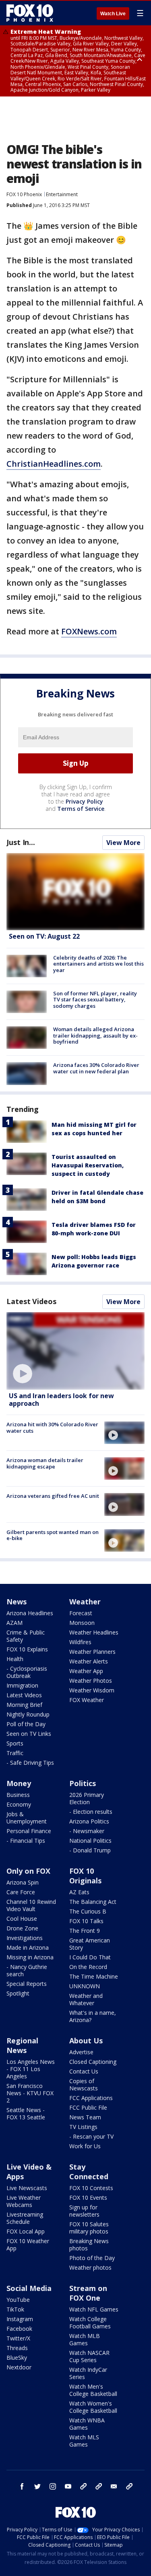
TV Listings (83, 2127)
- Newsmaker (87, 1831)
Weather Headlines (94, 1632)
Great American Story (90, 1944)
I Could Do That (90, 1957)
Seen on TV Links (29, 1734)
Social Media (29, 2288)
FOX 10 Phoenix (24, 194)
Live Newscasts (27, 2188)
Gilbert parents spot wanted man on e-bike (53, 1535)
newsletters (129, 2486)
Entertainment (62, 194)
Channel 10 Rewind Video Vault (31, 1905)
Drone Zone (22, 1928)
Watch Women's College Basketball (93, 2407)
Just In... (21, 842)
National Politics (90, 1841)
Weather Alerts (89, 1661)
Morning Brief (24, 1705)
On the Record (88, 1967)
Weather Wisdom (92, 1690)
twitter (37, 2486)
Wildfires (80, 1642)
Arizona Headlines (30, 1613)
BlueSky (17, 2358)
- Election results (91, 1812)
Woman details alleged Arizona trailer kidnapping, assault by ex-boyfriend (95, 1035)
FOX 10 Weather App (28, 2245)
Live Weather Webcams (24, 2201)
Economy (19, 1804)
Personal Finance (29, 1831)
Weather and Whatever (86, 1999)
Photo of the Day (92, 2258)
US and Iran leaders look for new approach (61, 1400)
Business (18, 1795)
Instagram (20, 2319)
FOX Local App (26, 2231)
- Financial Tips (26, 1841)
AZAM (14, 1623)
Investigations (25, 1938)
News (17, 1602)
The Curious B (88, 1911)
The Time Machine (94, 1976)
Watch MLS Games (84, 2441)
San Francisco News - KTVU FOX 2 (30, 2093)
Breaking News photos (89, 2245)
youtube (68, 2486)
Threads (17, 2348)
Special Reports (27, 1984)
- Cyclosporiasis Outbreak (27, 1672)
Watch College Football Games (90, 2323)
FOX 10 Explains (27, 1649)
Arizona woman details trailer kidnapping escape (45, 1463)
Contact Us (84, 2071)
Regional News (22, 2045)
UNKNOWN (85, 1986)
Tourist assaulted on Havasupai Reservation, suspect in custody (88, 1165)
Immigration (22, 1685)
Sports (15, 1743)
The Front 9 (85, 1931)
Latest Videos (31, 1301)
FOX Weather (87, 1700)
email (114, 2486)
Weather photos (90, 2267)
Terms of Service (81, 809)
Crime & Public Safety (26, 1636)
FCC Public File (88, 2107)
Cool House (22, 1919)
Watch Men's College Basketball (93, 2390)
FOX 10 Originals (85, 1876)
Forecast (81, 1613)
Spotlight (18, 1993)
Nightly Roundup (28, 1714)
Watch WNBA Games (87, 2424)
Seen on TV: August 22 (44, 936)
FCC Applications (91, 2098)
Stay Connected (89, 2172)
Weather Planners (92, 1652)
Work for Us (85, 2146)
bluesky (99, 2486)
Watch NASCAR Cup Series (89, 2356)
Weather (85, 1602)
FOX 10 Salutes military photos (89, 2228)
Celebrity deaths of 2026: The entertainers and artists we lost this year (98, 964)
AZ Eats (79, 1892)
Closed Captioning (93, 2062)
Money (19, 1783)
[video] (75, 1351)
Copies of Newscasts (84, 2085)
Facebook (19, 2329)
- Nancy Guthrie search (27, 1970)
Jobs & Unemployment (27, 1818)
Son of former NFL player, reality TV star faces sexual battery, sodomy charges (95, 1000)
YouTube (18, 2300)
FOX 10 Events (88, 2198)
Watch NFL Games (94, 2309)
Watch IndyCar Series (88, 2373)
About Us (86, 2041)
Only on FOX (28, 1871)
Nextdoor (19, 2367)
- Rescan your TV (91, 2136)
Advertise (81, 2052)
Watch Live (113, 14)
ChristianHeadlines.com (54, 464)
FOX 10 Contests (91, 2188)
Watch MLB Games (85, 2339)
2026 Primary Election (87, 1798)
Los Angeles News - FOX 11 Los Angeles (31, 2069)
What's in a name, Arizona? (93, 2016)
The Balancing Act (93, 1902)
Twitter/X (18, 2338)
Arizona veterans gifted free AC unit (53, 1496)
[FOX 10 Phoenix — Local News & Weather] (30, 13)
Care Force (21, 1892)
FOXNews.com (89, 631)
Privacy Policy (84, 801)
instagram (53, 2486)
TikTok (15, 2309)
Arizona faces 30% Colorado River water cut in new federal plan (96, 1068)
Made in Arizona (28, 1947)
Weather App (86, 1671)
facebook (22, 2486)
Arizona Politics (89, 1821)
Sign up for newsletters (84, 2211)
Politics (83, 1783)
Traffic (15, 1753)
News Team (85, 2117)
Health (15, 1659)
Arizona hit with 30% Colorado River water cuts (52, 1427)
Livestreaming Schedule (25, 2218)
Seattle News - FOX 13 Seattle (26, 2114)
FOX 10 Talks (86, 1921)
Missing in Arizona (30, 1957)
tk (83, 2486)
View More (123, 843)
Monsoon (82, 1623)
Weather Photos (91, 1681)
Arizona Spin (23, 1882)
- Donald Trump (90, 1850)
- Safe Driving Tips (30, 1763)
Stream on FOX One (88, 2293)
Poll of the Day (26, 1724)
